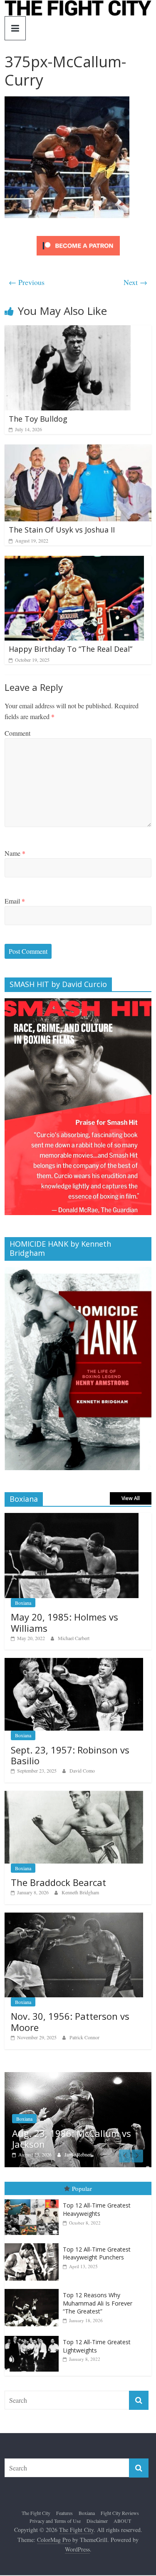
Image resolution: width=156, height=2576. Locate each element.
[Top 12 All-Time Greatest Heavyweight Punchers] (34, 2248)
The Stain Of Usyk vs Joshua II (62, 530)
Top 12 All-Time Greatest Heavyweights (97, 2214)
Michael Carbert (74, 1638)
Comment (17, 733)
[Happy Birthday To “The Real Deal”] (74, 561)
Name (15, 853)
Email (15, 901)
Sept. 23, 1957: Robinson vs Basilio (70, 1755)
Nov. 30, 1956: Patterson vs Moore (70, 2021)
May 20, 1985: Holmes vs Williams (64, 1622)
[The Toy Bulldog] (68, 330)
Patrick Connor (84, 2037)
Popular (82, 2193)
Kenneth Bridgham (80, 1892)
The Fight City (36, 2517)
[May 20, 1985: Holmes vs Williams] (72, 1517)
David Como (82, 1771)
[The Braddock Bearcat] (74, 1795)
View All (131, 1498)
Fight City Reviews (120, 2517)
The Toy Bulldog (38, 419)
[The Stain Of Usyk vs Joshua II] (78, 450)
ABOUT (122, 2525)
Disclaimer (97, 2525)
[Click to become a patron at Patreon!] (78, 237)
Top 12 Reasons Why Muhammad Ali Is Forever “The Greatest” (98, 2307)
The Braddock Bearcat (58, 1882)
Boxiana (23, 1603)
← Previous (27, 282)
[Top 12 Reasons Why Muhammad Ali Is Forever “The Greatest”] (34, 2293)
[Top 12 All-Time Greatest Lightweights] (34, 2340)
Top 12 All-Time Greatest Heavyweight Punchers (97, 2258)
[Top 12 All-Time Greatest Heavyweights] (34, 2204)
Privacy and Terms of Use (55, 2525)
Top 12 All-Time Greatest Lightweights (97, 2350)
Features (64, 2517)
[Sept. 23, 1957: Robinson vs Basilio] (74, 1662)
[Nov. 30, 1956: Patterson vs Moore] (74, 1917)
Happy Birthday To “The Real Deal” (71, 649)
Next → (135, 282)
